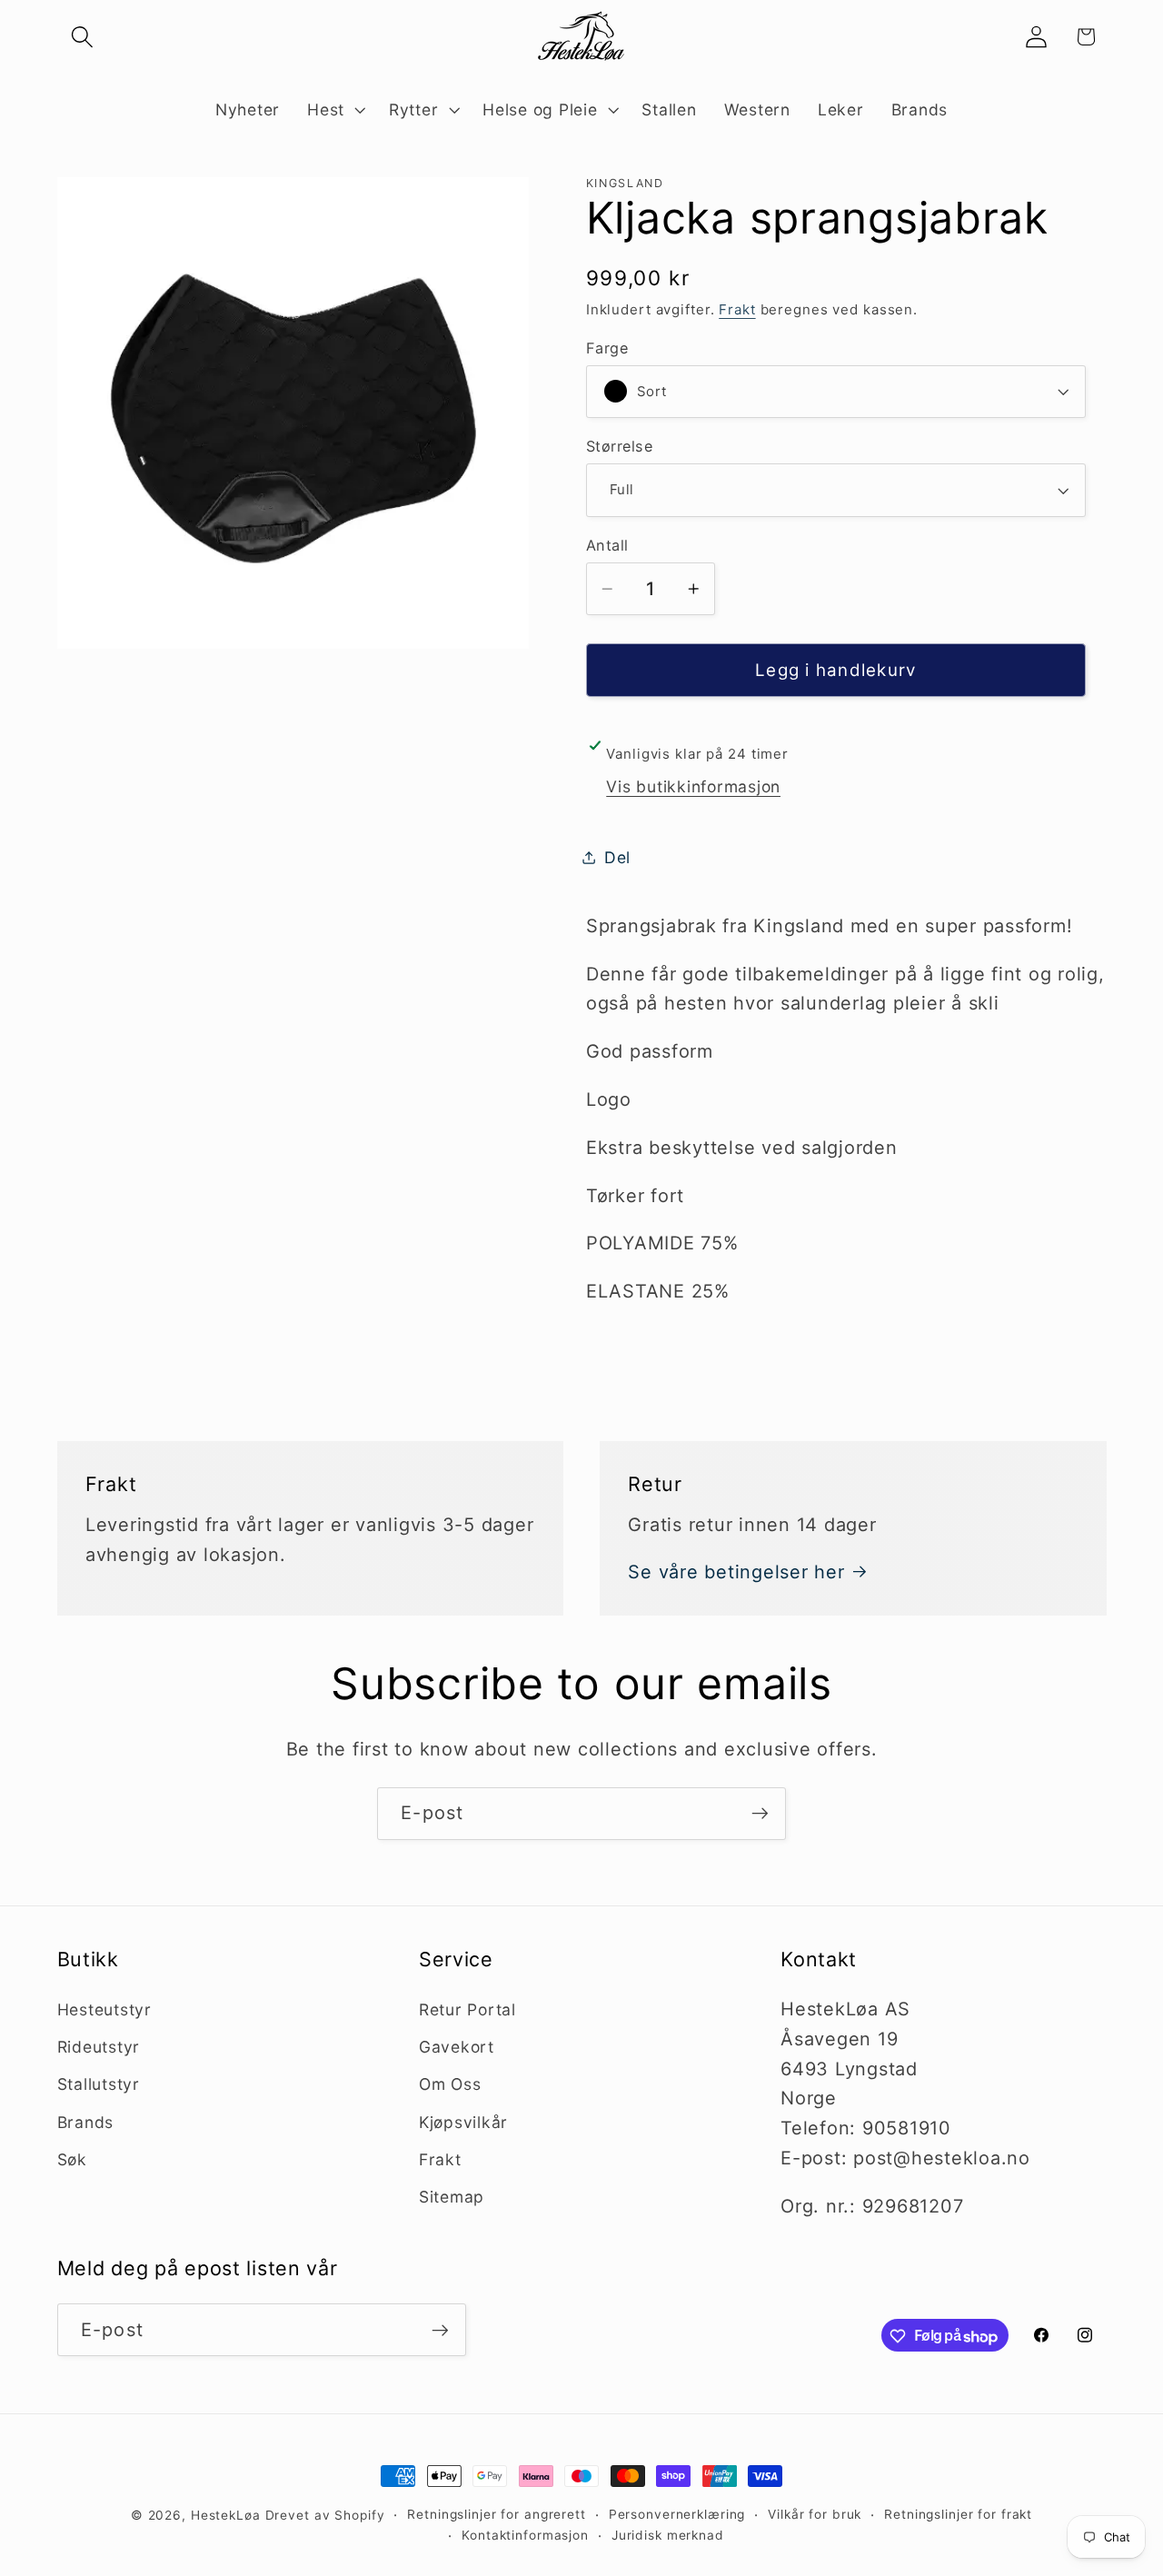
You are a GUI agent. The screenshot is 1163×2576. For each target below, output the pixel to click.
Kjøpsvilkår (463, 2122)
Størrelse (620, 446)
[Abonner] (760, 1814)
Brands (86, 2122)
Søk (72, 2159)
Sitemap (452, 2197)
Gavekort (457, 2047)
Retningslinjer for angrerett (497, 2514)
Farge (607, 347)
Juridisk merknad (668, 2536)
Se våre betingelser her (736, 1572)
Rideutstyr (99, 2047)
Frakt (737, 309)
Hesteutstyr (104, 2009)
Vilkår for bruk (815, 2514)
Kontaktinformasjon (525, 2536)
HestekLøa (226, 2515)
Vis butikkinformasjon (693, 786)
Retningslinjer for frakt (958, 2514)
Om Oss (450, 2085)
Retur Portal (467, 2009)
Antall (607, 544)
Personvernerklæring (677, 2514)
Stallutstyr (99, 2085)
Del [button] (617, 857)
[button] (82, 37)
